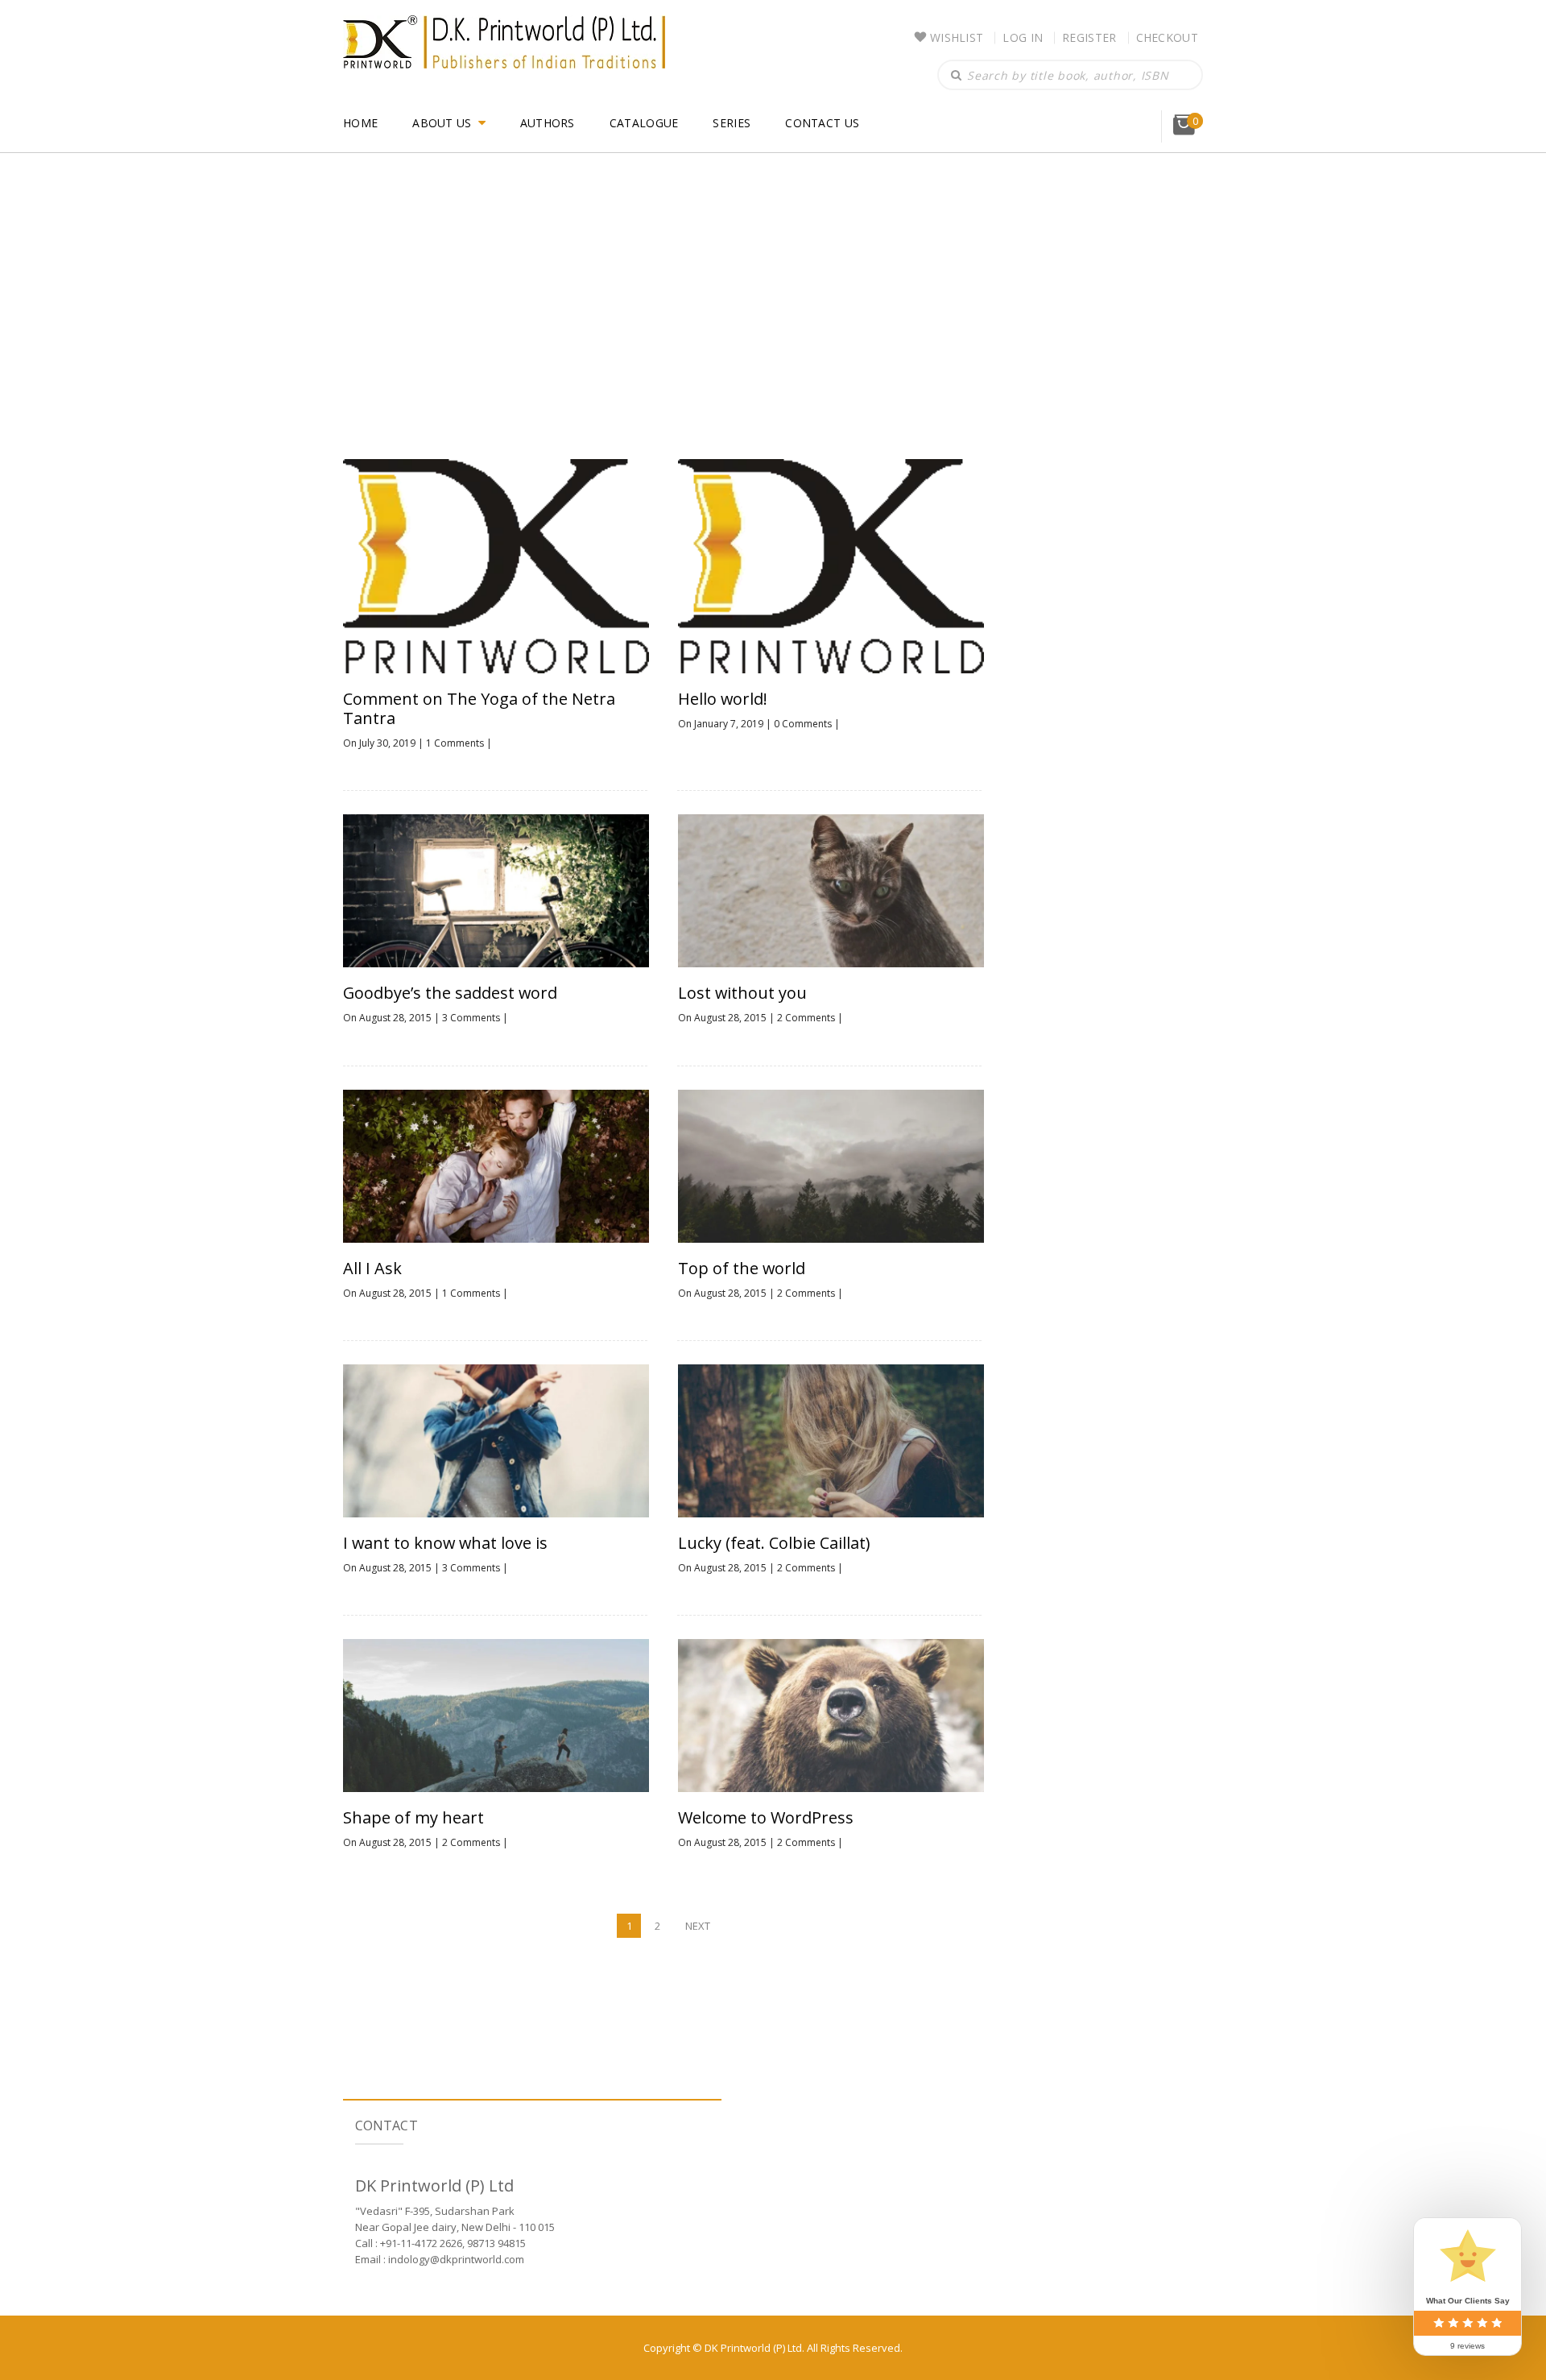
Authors (548, 123)
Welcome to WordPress (766, 1818)
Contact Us (822, 123)
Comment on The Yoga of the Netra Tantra (479, 709)
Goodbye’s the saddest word (450, 993)
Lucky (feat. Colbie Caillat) (774, 1543)
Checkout (1167, 37)
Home (360, 123)
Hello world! (723, 699)
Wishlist (957, 37)
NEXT (698, 1926)
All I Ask (372, 1269)
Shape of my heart (413, 1818)
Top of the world (742, 1269)
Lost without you (742, 993)
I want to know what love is (445, 1543)
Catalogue (644, 123)
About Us (442, 123)
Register (1089, 37)
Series (732, 123)
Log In (1023, 37)
